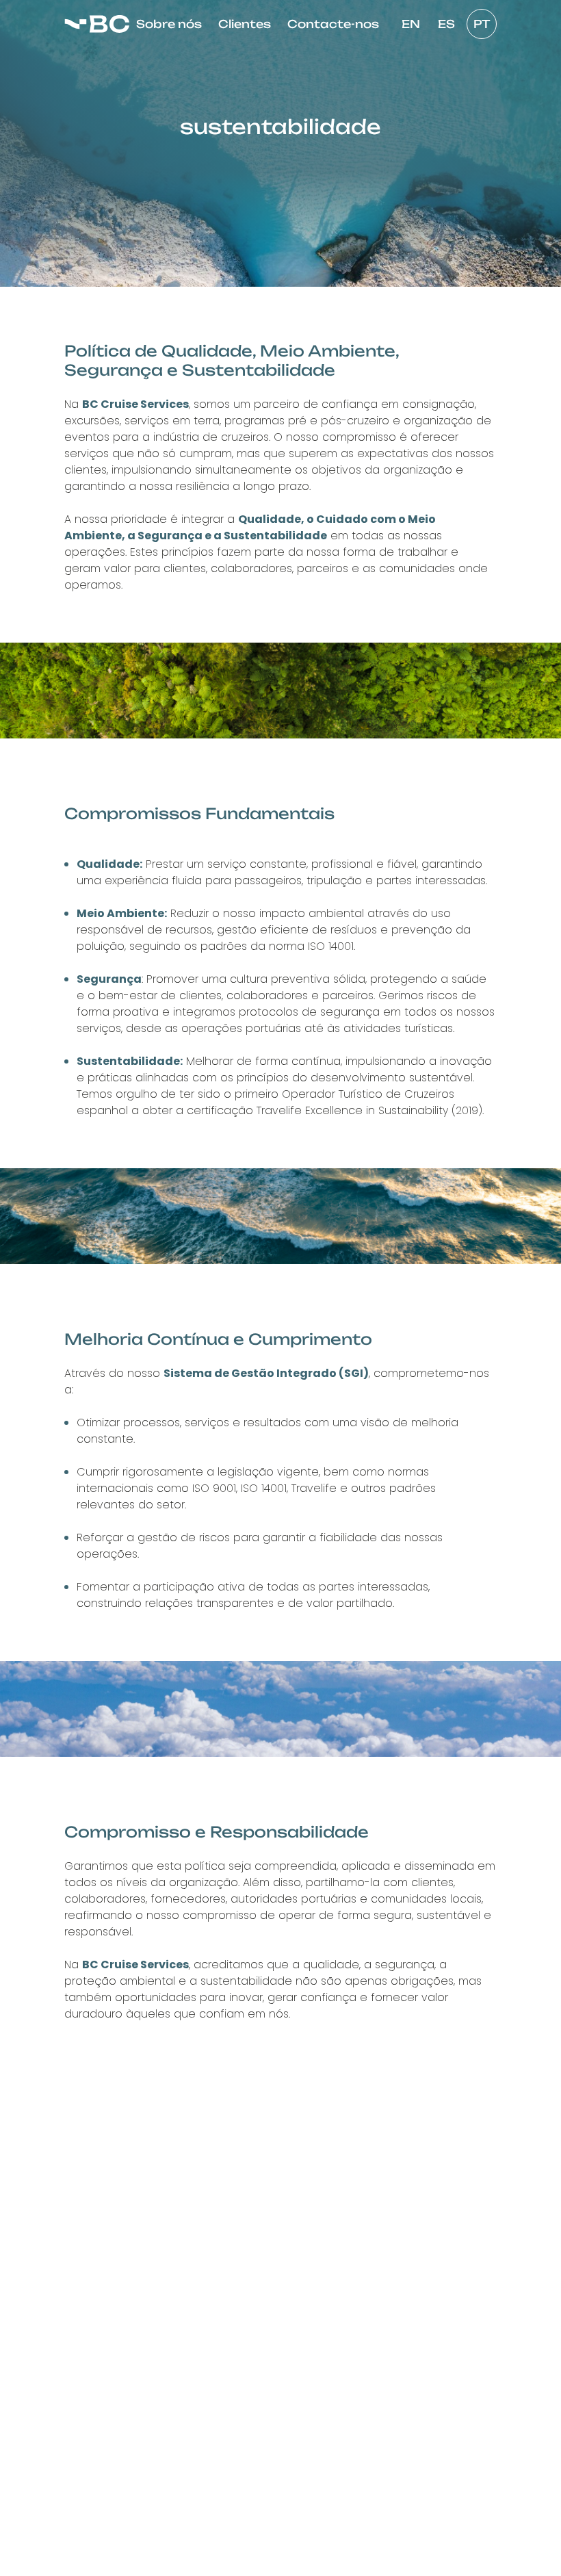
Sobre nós (169, 24)
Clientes (245, 24)
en (411, 24)
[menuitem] (169, 24)
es (446, 24)
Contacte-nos (333, 24)
